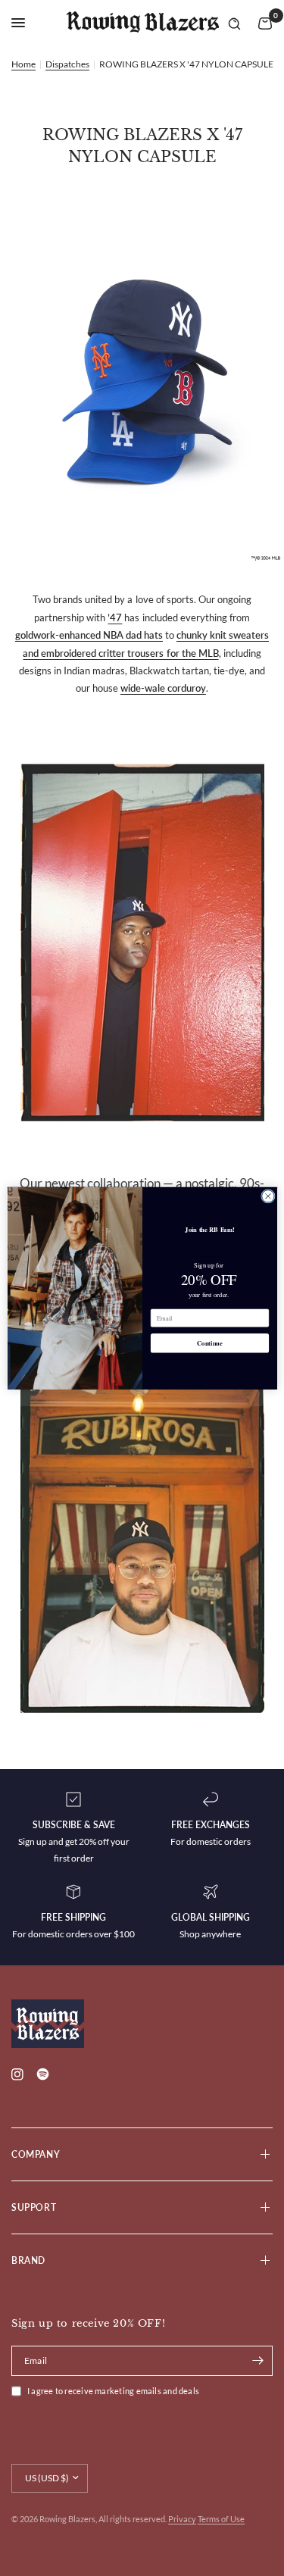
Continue (210, 1343)
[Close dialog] (268, 1196)
